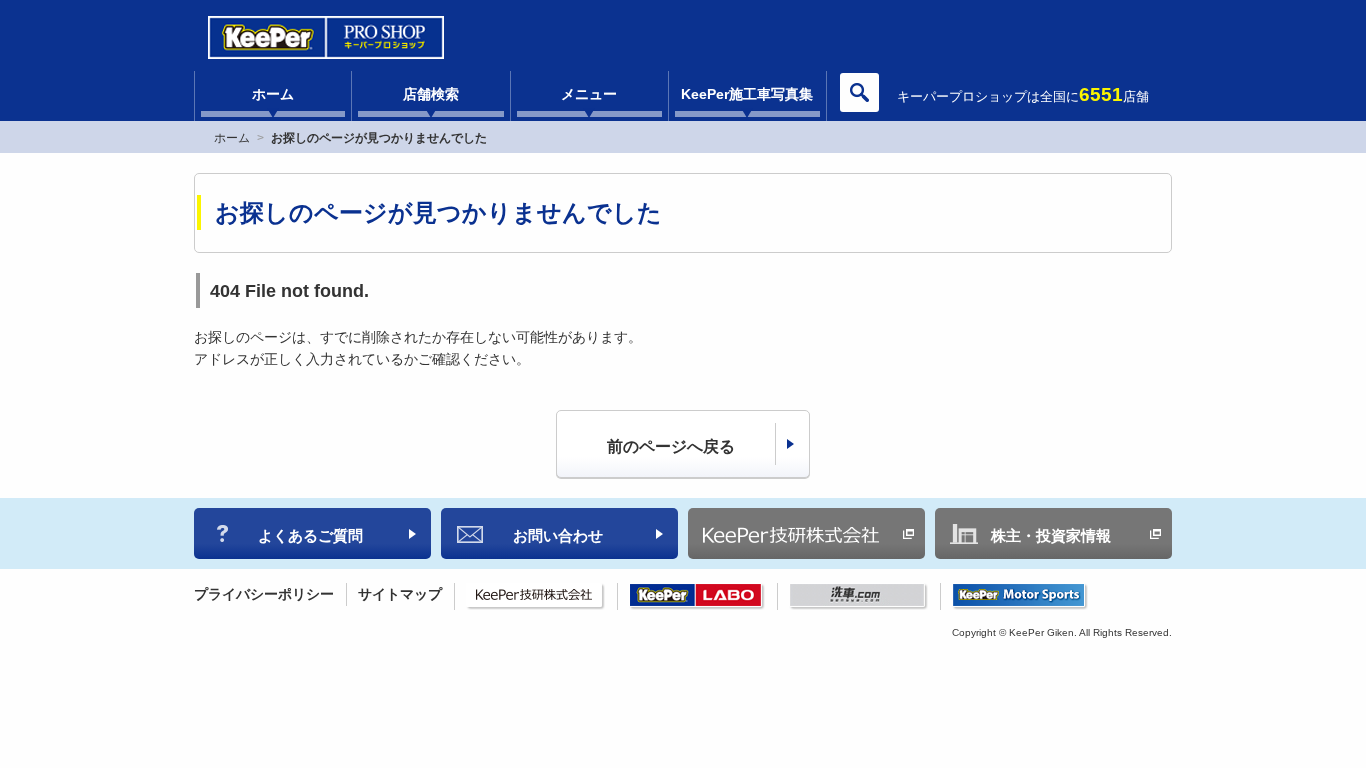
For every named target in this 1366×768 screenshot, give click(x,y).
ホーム (273, 94)
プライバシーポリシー (264, 594)
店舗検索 (431, 94)
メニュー (589, 94)
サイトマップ (400, 594)
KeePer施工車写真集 (747, 94)
